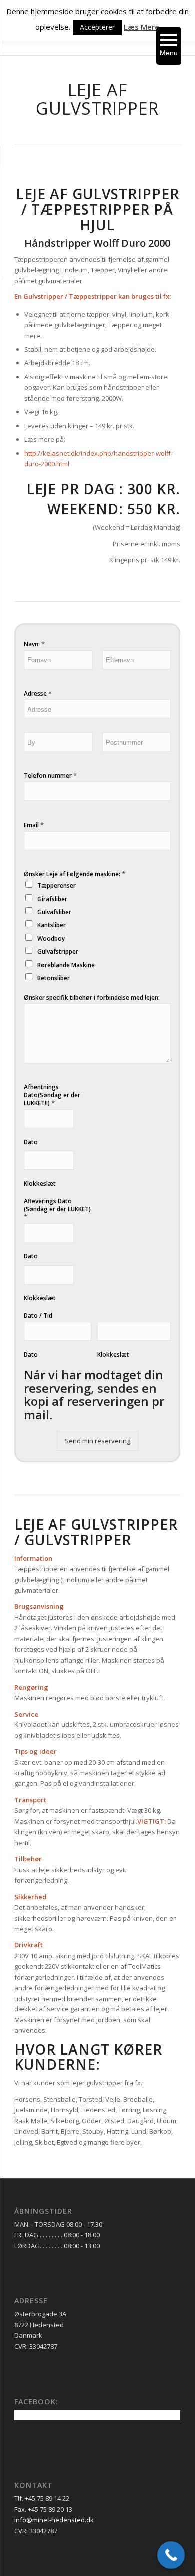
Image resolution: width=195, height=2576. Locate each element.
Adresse (38, 694)
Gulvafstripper (58, 952)
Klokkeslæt (40, 1184)
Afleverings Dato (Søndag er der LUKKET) (57, 1209)
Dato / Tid (38, 1316)
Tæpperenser (57, 886)
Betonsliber (54, 978)
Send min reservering (98, 1441)
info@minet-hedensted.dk (54, 2520)
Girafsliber (52, 899)
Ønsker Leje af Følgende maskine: (75, 874)
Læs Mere (142, 27)
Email (34, 825)
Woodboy (51, 939)
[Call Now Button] (171, 2555)
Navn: (34, 644)
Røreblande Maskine (66, 965)
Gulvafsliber (54, 912)
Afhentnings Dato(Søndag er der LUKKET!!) (52, 1095)
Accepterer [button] (97, 27)
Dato (31, 1142)
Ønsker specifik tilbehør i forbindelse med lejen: (92, 998)
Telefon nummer (50, 775)
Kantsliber (52, 925)
